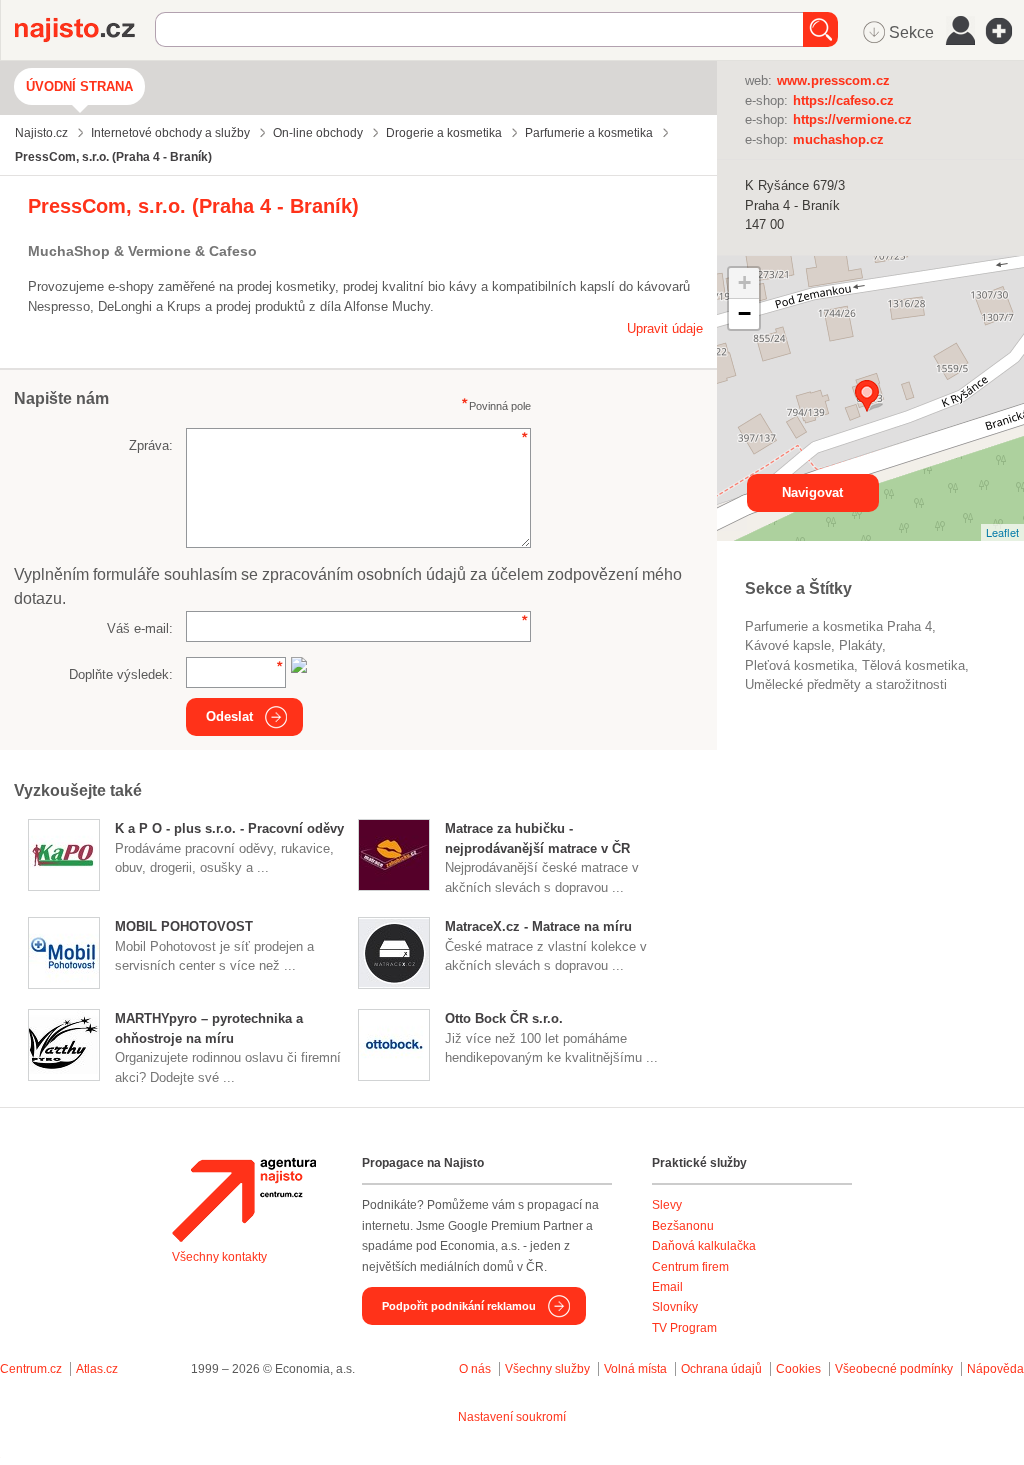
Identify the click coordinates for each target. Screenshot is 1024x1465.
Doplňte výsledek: (121, 674)
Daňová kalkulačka (704, 1246)
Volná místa (635, 1369)
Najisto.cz (85, 30)
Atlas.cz (97, 1369)
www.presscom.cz (833, 80)
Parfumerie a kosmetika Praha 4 (838, 626)
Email (667, 1287)
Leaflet (1002, 532)
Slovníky (675, 1307)
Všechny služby (549, 1369)
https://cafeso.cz (843, 100)
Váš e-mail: (140, 628)
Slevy (667, 1205)
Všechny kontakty (219, 1257)
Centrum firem (690, 1267)
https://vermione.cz (852, 119)
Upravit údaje (665, 328)
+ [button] (744, 282)
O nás (475, 1369)
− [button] (744, 313)
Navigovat (812, 492)
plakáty (860, 645)
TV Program (684, 1328)
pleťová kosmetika (799, 665)
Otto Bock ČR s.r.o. (504, 1018)
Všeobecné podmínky (894, 1369)
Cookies (798, 1369)
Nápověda (995, 1369)
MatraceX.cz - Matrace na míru (538, 926)
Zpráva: (151, 445)
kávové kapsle (788, 645)
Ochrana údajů (721, 1369)
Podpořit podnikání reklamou (459, 1306)
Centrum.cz (31, 1369)
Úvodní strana (79, 86)
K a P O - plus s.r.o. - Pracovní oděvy (229, 828)
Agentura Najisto (244, 1200)
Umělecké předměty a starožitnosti (846, 684)
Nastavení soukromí (512, 1417)
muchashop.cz (838, 139)
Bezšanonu (683, 1226)
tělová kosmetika (913, 665)
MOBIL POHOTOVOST (184, 926)
